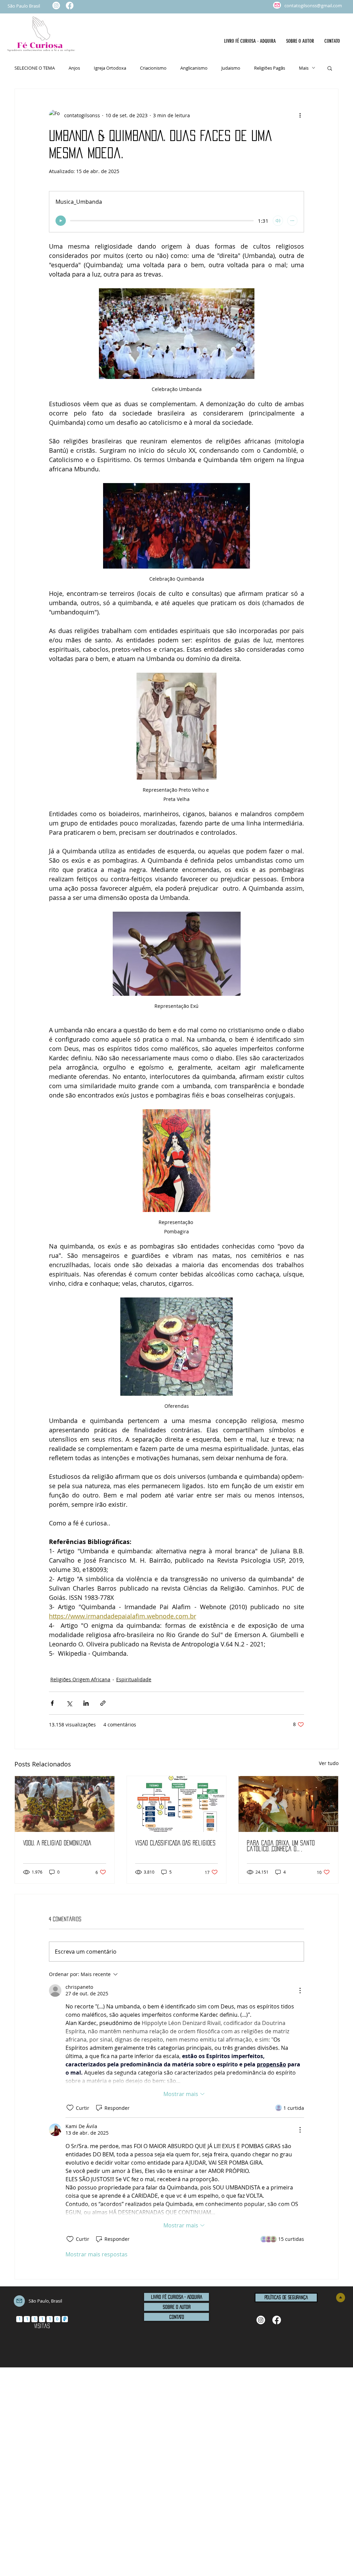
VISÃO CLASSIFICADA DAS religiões (175, 1843)
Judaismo (231, 68)
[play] (61, 221)
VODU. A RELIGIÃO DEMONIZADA (57, 1843)
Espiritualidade (134, 1679)
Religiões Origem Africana (80, 1679)
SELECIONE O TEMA (35, 68)
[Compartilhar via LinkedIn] (86, 1703)
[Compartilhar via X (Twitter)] (69, 1703)
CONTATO (177, 2317)
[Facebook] (70, 6)
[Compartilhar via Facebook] (52, 1703)
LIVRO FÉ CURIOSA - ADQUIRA (176, 2297)
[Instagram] (56, 6)
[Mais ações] (300, 115)
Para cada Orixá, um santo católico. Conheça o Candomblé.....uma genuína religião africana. (281, 1846)
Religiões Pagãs (270, 68)
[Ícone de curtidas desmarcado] (70, 2108)
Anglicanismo (194, 68)
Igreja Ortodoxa (110, 68)
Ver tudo (329, 1763)
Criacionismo (153, 68)
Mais (304, 68)
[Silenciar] (278, 221)
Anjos (74, 68)
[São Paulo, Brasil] (277, 5)
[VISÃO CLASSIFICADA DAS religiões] (177, 1804)
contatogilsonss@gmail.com (313, 6)
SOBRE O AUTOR (177, 2307)
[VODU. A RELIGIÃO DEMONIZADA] (65, 1804)
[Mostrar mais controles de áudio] (292, 221)
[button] (330, 68)
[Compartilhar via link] (103, 1703)
